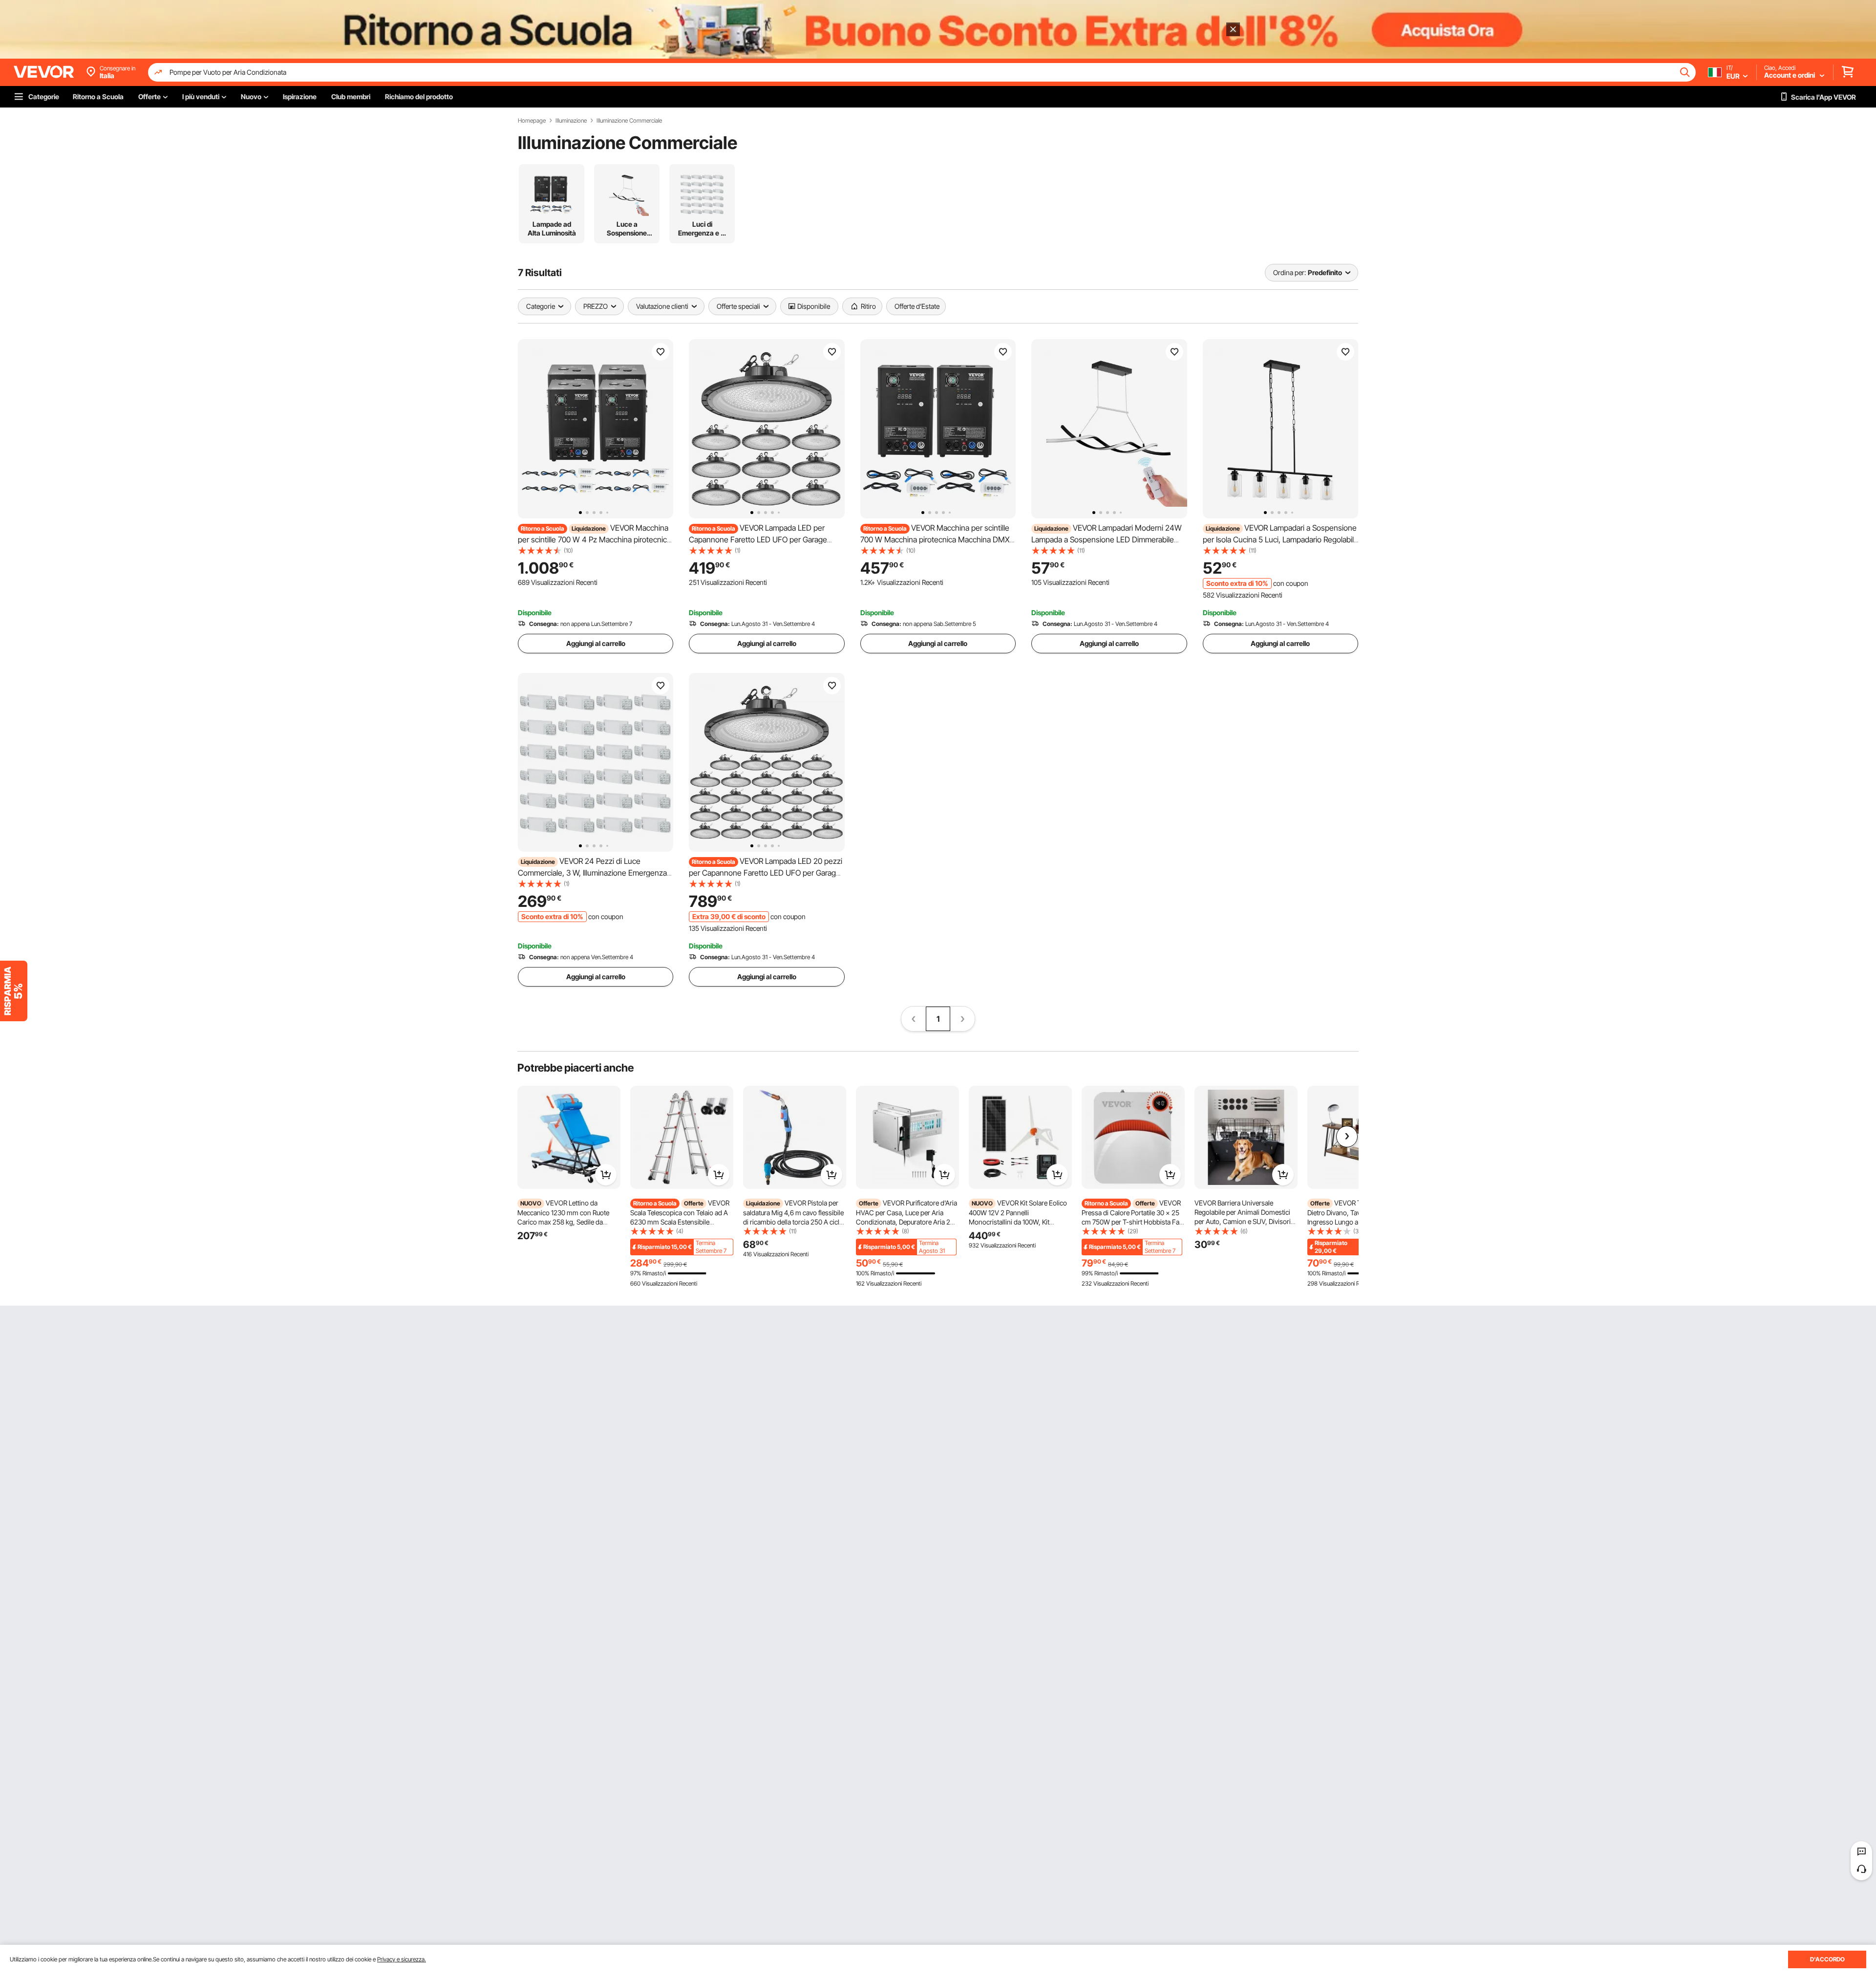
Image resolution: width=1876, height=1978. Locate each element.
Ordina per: (1290, 272)
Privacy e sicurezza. (402, 1959)
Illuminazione (571, 121)
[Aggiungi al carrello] (606, 1175)
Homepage (532, 121)
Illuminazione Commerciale (629, 121)
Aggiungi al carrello (596, 643)
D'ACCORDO (1827, 1959)
